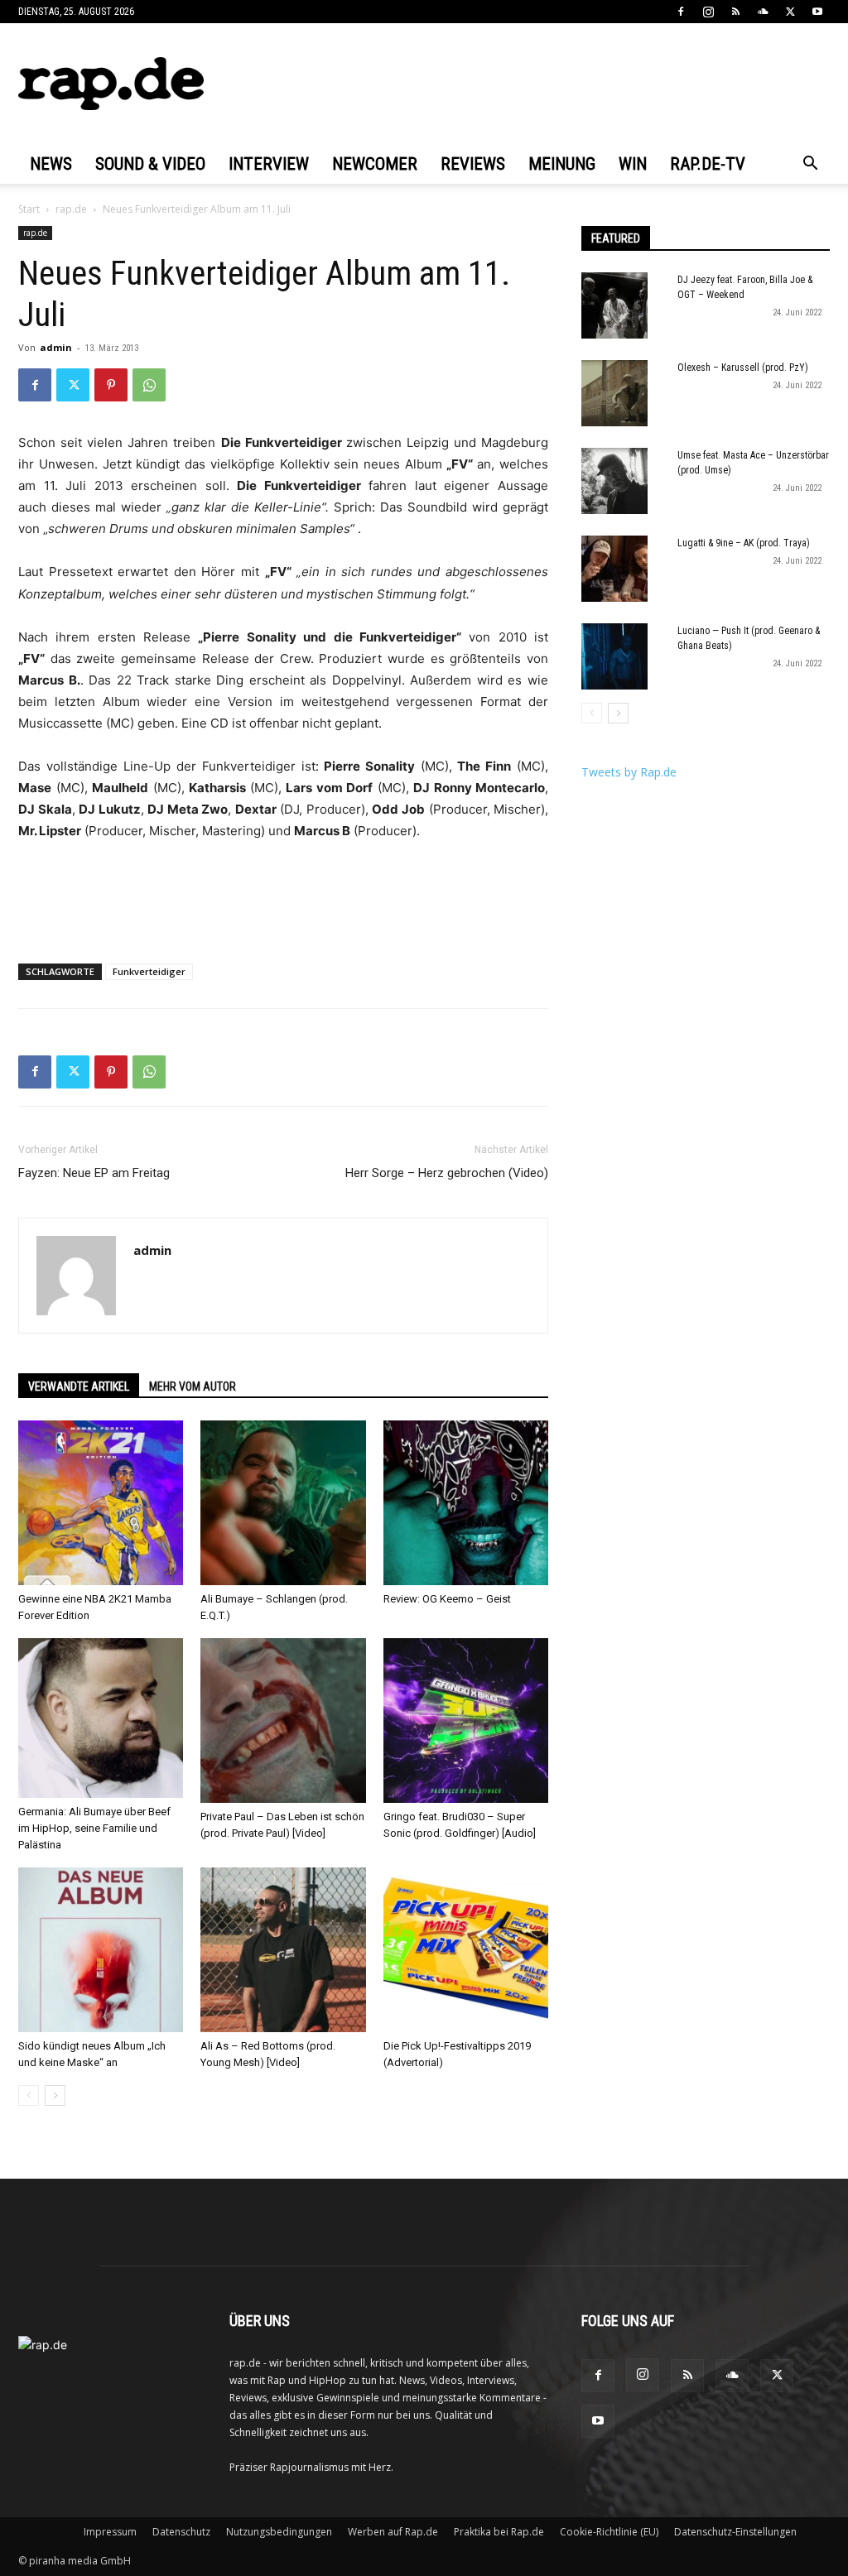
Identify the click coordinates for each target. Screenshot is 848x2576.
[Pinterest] (111, 385)
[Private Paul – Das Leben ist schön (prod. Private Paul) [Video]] (283, 1721)
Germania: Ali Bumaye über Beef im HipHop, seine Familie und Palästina (94, 1828)
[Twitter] (790, 12)
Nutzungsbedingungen (279, 2532)
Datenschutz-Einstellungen (735, 2532)
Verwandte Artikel (79, 1387)
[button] (810, 165)
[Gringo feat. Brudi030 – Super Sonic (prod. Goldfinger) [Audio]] (466, 1721)
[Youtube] (817, 12)
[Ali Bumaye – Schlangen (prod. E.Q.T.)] (283, 1503)
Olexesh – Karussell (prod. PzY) (743, 368)
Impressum (110, 2532)
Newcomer (375, 164)
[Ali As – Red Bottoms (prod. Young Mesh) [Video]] (283, 1950)
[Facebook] (681, 12)
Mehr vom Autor (193, 1387)
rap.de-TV (708, 164)
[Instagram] (708, 12)
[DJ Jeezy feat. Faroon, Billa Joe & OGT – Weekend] (614, 305)
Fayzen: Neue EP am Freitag (94, 1173)
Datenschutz (181, 2532)
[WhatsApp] (149, 385)
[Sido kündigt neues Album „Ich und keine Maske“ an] (101, 1950)
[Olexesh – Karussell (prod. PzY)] (614, 393)
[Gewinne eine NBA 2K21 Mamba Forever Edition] (101, 1503)
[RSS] (735, 12)
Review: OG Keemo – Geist (447, 1599)
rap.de (71, 209)
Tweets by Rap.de (629, 772)
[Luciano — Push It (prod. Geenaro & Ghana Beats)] (614, 656)
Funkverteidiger (149, 971)
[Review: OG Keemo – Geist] (466, 1503)
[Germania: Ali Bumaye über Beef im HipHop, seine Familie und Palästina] (101, 1718)
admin (56, 347)
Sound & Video (150, 164)
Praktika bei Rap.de (499, 2532)
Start (29, 209)
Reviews (473, 164)
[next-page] (55, 2095)
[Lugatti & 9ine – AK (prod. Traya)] (614, 569)
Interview (269, 164)
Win (633, 164)
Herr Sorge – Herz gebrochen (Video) (447, 1173)
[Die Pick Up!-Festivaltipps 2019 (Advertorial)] (466, 1950)
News (51, 164)
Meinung (562, 164)
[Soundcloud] (763, 12)
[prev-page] (29, 2095)
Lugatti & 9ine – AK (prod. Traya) (744, 543)
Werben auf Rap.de (393, 2532)
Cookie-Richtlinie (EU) (609, 2532)
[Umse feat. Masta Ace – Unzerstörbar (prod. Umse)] (614, 481)
